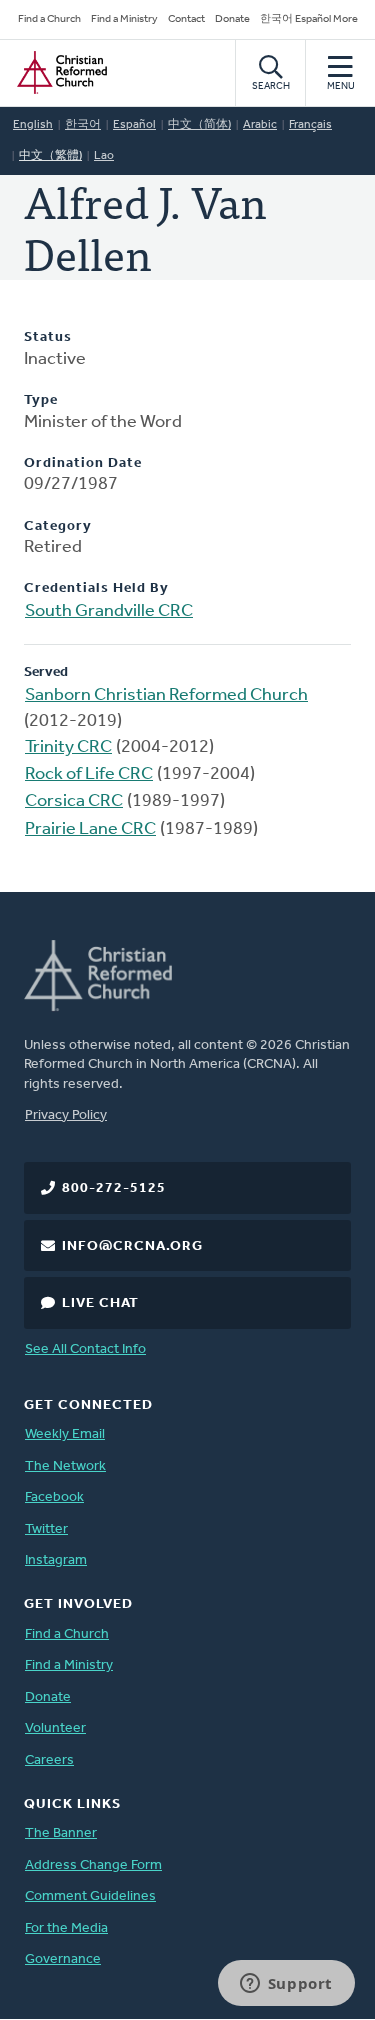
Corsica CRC (74, 802)
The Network (65, 1466)
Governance (63, 1959)
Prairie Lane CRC (90, 830)
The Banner (61, 1833)
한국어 (83, 125)
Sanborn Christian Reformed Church (166, 696)
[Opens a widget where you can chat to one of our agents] (286, 1985)
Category (58, 526)
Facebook (54, 1497)
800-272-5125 (114, 1188)
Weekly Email (65, 1434)
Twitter (46, 1529)
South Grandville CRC (109, 612)
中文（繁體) (50, 156)
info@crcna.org (132, 1246)
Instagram (56, 1560)
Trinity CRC (68, 748)
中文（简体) (199, 125)
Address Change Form (93, 1865)
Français (310, 125)
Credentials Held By (96, 588)
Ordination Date (83, 463)
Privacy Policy (66, 1115)
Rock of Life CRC (89, 775)
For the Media (66, 1928)
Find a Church (49, 19)
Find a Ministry (124, 19)
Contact (186, 19)
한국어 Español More (309, 19)
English (33, 125)
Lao (104, 156)
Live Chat (100, 1303)
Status (48, 337)
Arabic (260, 125)
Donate (232, 19)
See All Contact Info (85, 1349)
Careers (49, 1760)
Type (41, 400)
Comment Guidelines (90, 1896)
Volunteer (55, 1728)
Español (134, 125)
